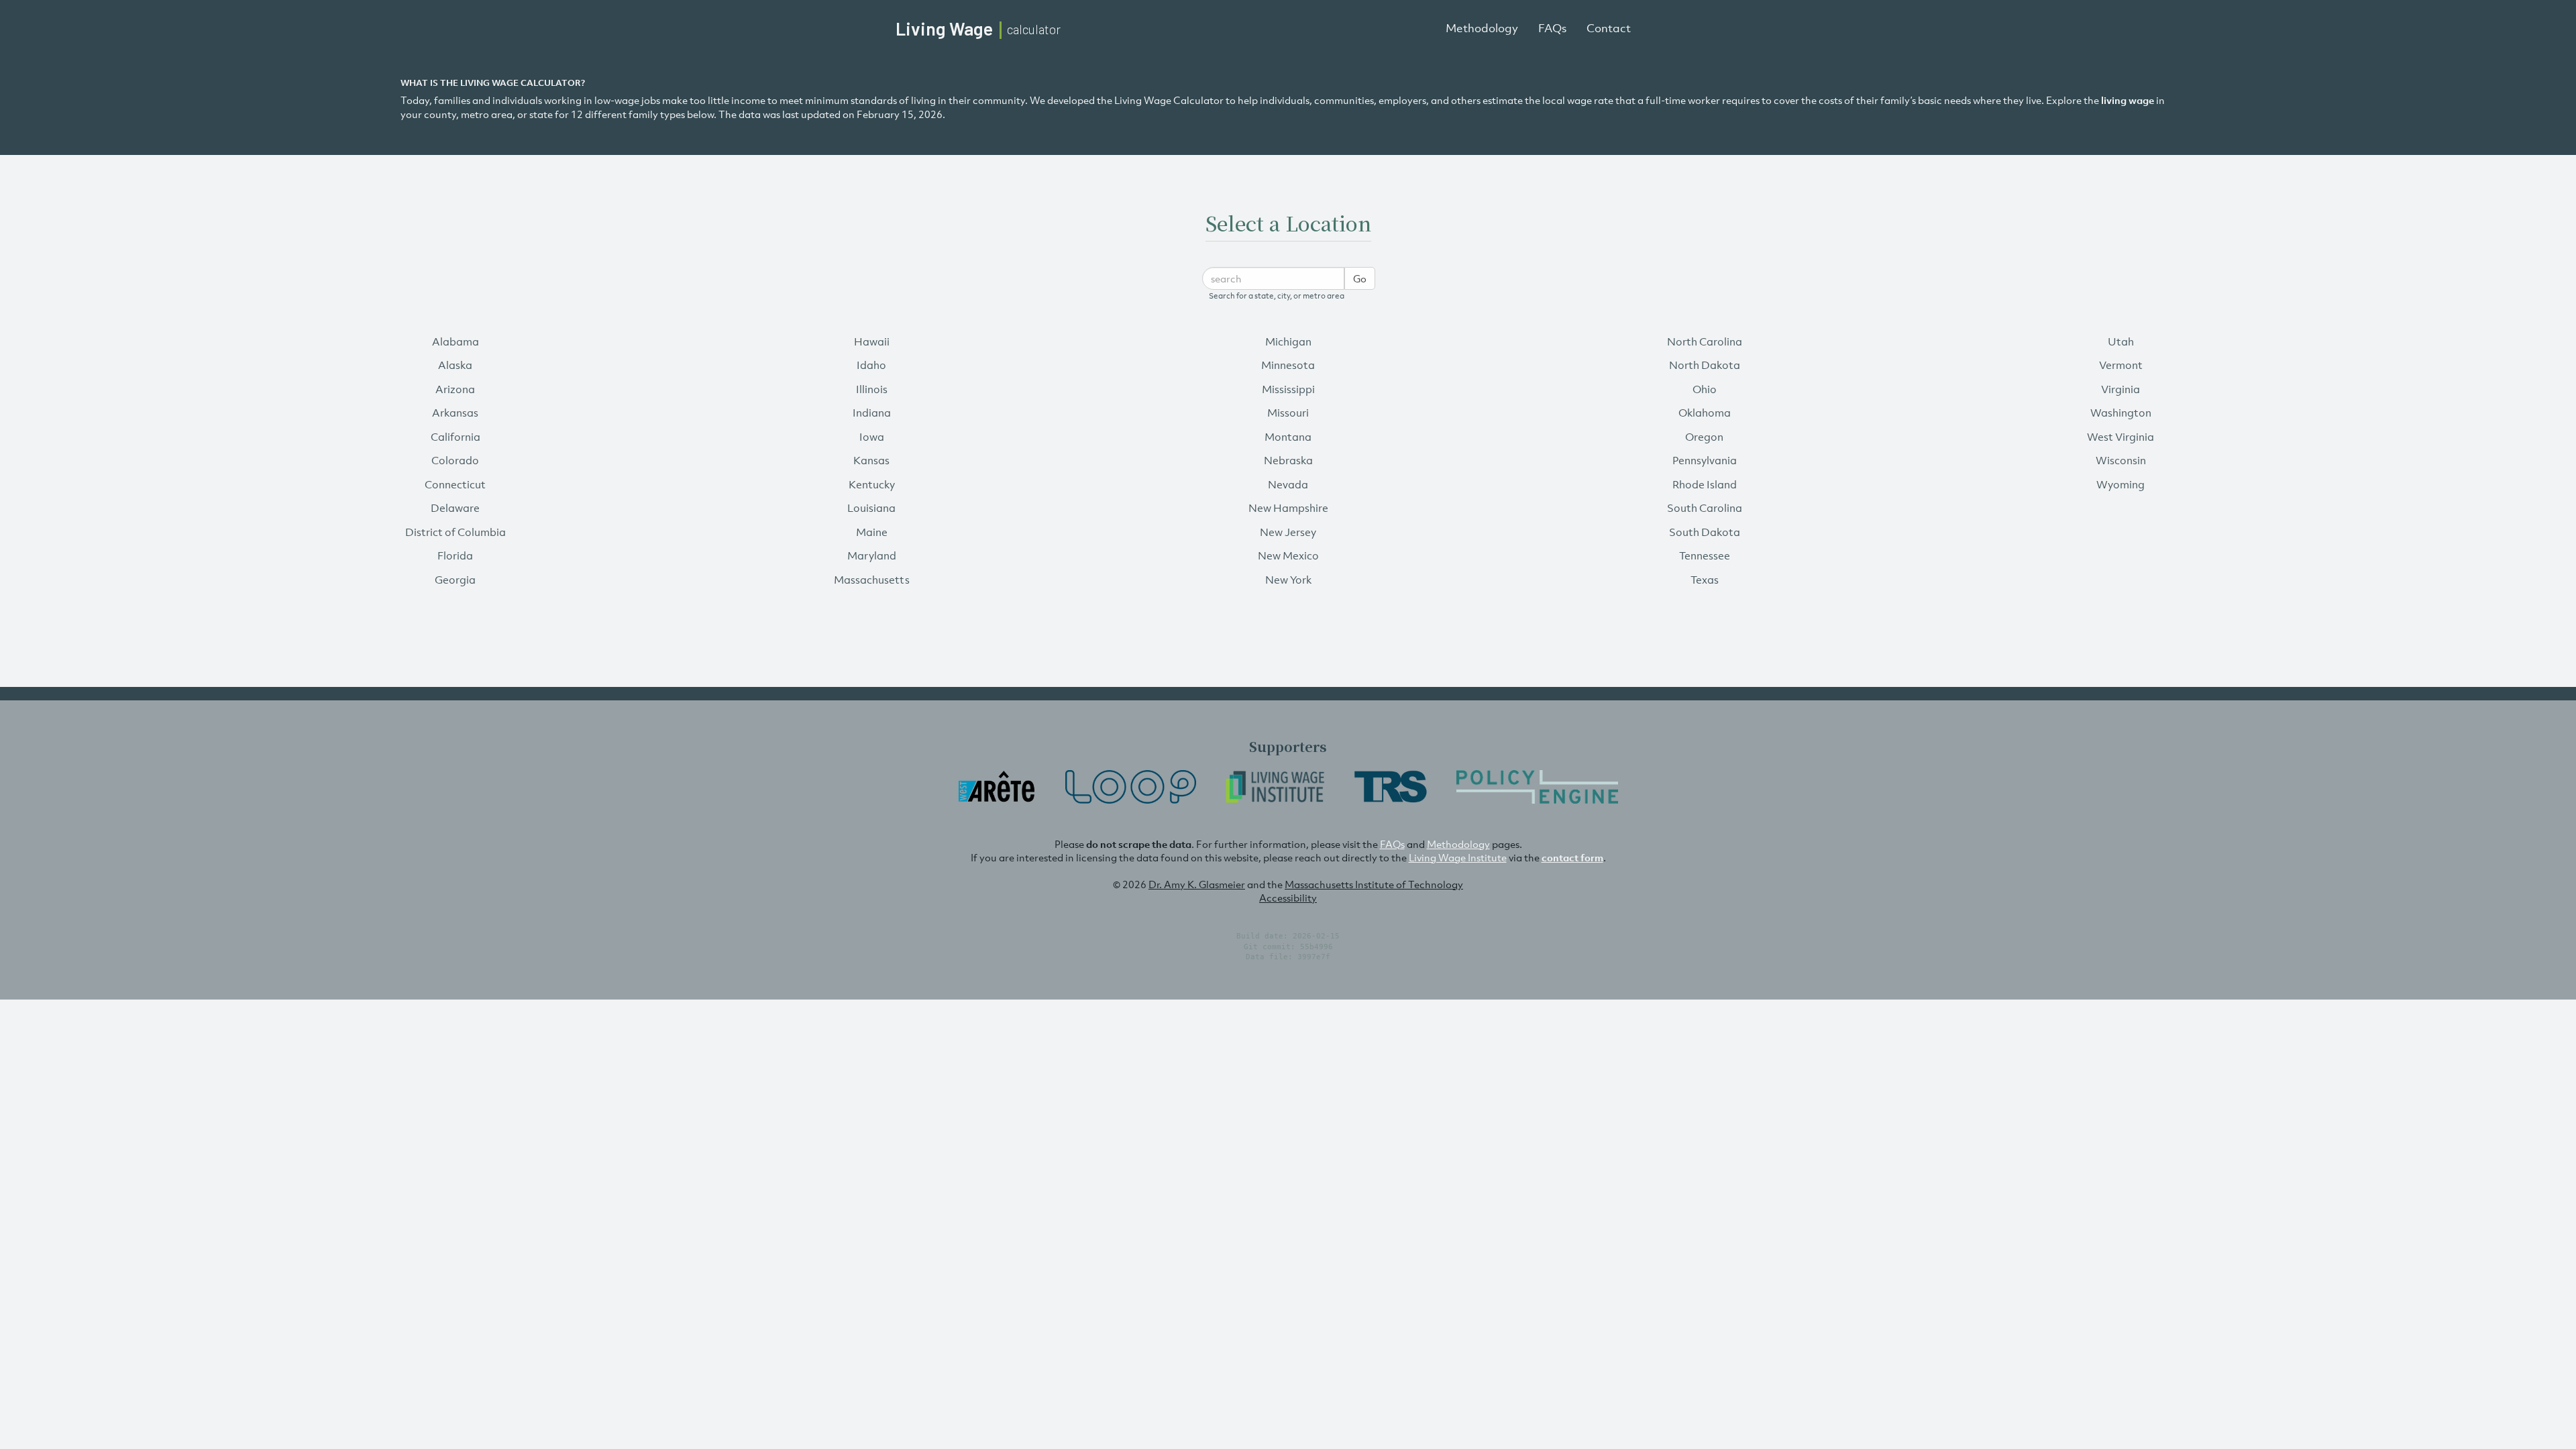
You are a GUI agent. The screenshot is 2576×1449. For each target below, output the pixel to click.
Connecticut (455, 484)
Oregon (1704, 437)
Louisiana (871, 508)
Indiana (872, 413)
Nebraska (1288, 460)
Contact (1609, 28)
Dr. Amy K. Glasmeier (1197, 884)
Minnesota (1288, 365)
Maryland (872, 555)
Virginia (2121, 389)
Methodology (1482, 28)
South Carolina (1705, 508)
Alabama (455, 341)
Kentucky (872, 484)
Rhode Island (1705, 484)
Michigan (1288, 341)
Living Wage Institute (1458, 857)
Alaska (455, 365)
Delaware (455, 508)
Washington (2121, 413)
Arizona (455, 389)
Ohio (1705, 389)
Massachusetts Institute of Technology (1374, 884)
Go (1360, 278)
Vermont (2121, 365)
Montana (1288, 437)
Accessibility (1288, 898)
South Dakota (1705, 532)
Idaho (871, 365)
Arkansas (455, 413)
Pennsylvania (1705, 460)
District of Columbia (455, 532)
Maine (872, 532)
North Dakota (1705, 365)
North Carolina (1705, 341)
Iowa (872, 437)
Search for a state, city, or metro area (1277, 296)
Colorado (455, 460)
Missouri (1288, 413)
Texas (1705, 580)
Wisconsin (2121, 460)
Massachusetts (872, 580)
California (455, 437)
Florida (455, 555)
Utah (2121, 341)
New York (1288, 580)
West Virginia (2121, 437)
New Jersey (1288, 532)
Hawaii (872, 341)
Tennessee (1705, 555)
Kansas (871, 460)
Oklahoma (1705, 413)
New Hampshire (1288, 508)
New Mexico (1288, 555)
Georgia (455, 580)
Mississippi (1288, 389)
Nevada (1288, 484)
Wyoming (2121, 484)
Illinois (872, 389)
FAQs (1552, 28)
